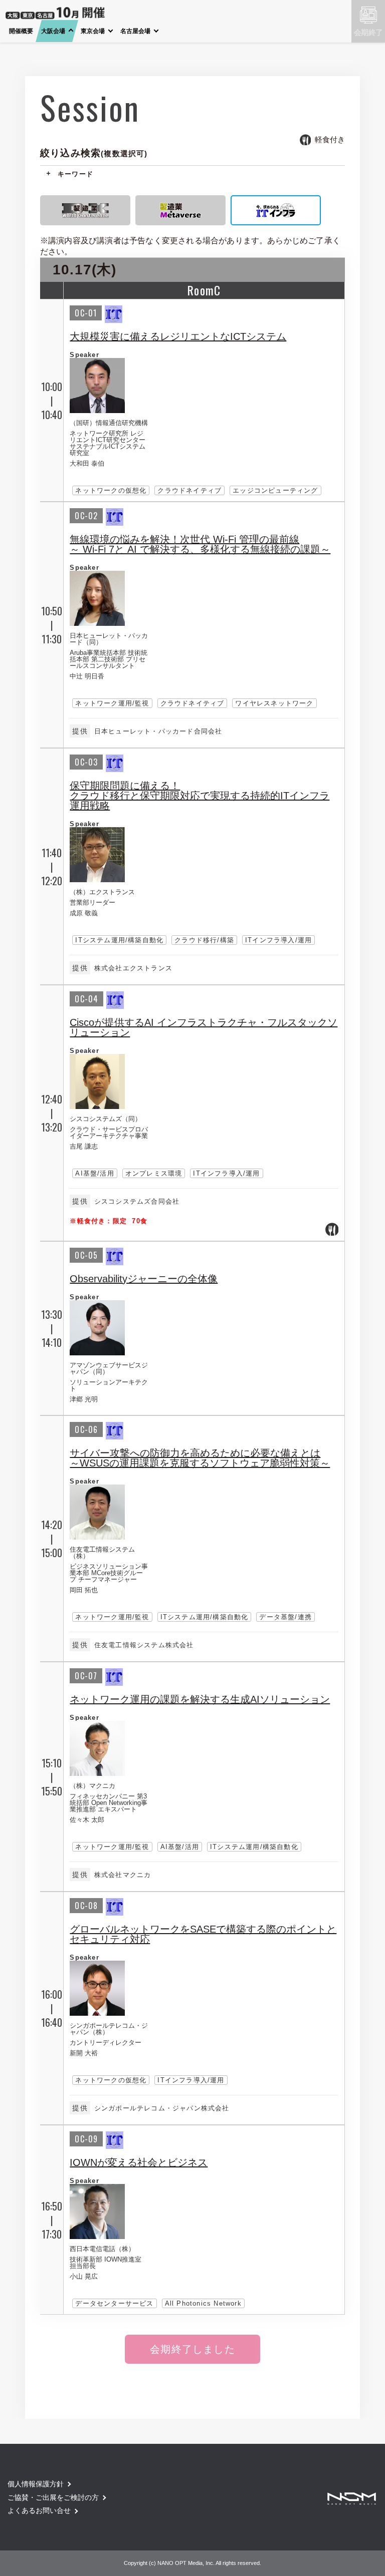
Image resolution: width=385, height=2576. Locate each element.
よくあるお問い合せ (39, 2510)
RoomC (204, 290)
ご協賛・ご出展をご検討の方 (53, 2497)
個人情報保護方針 (36, 2484)
